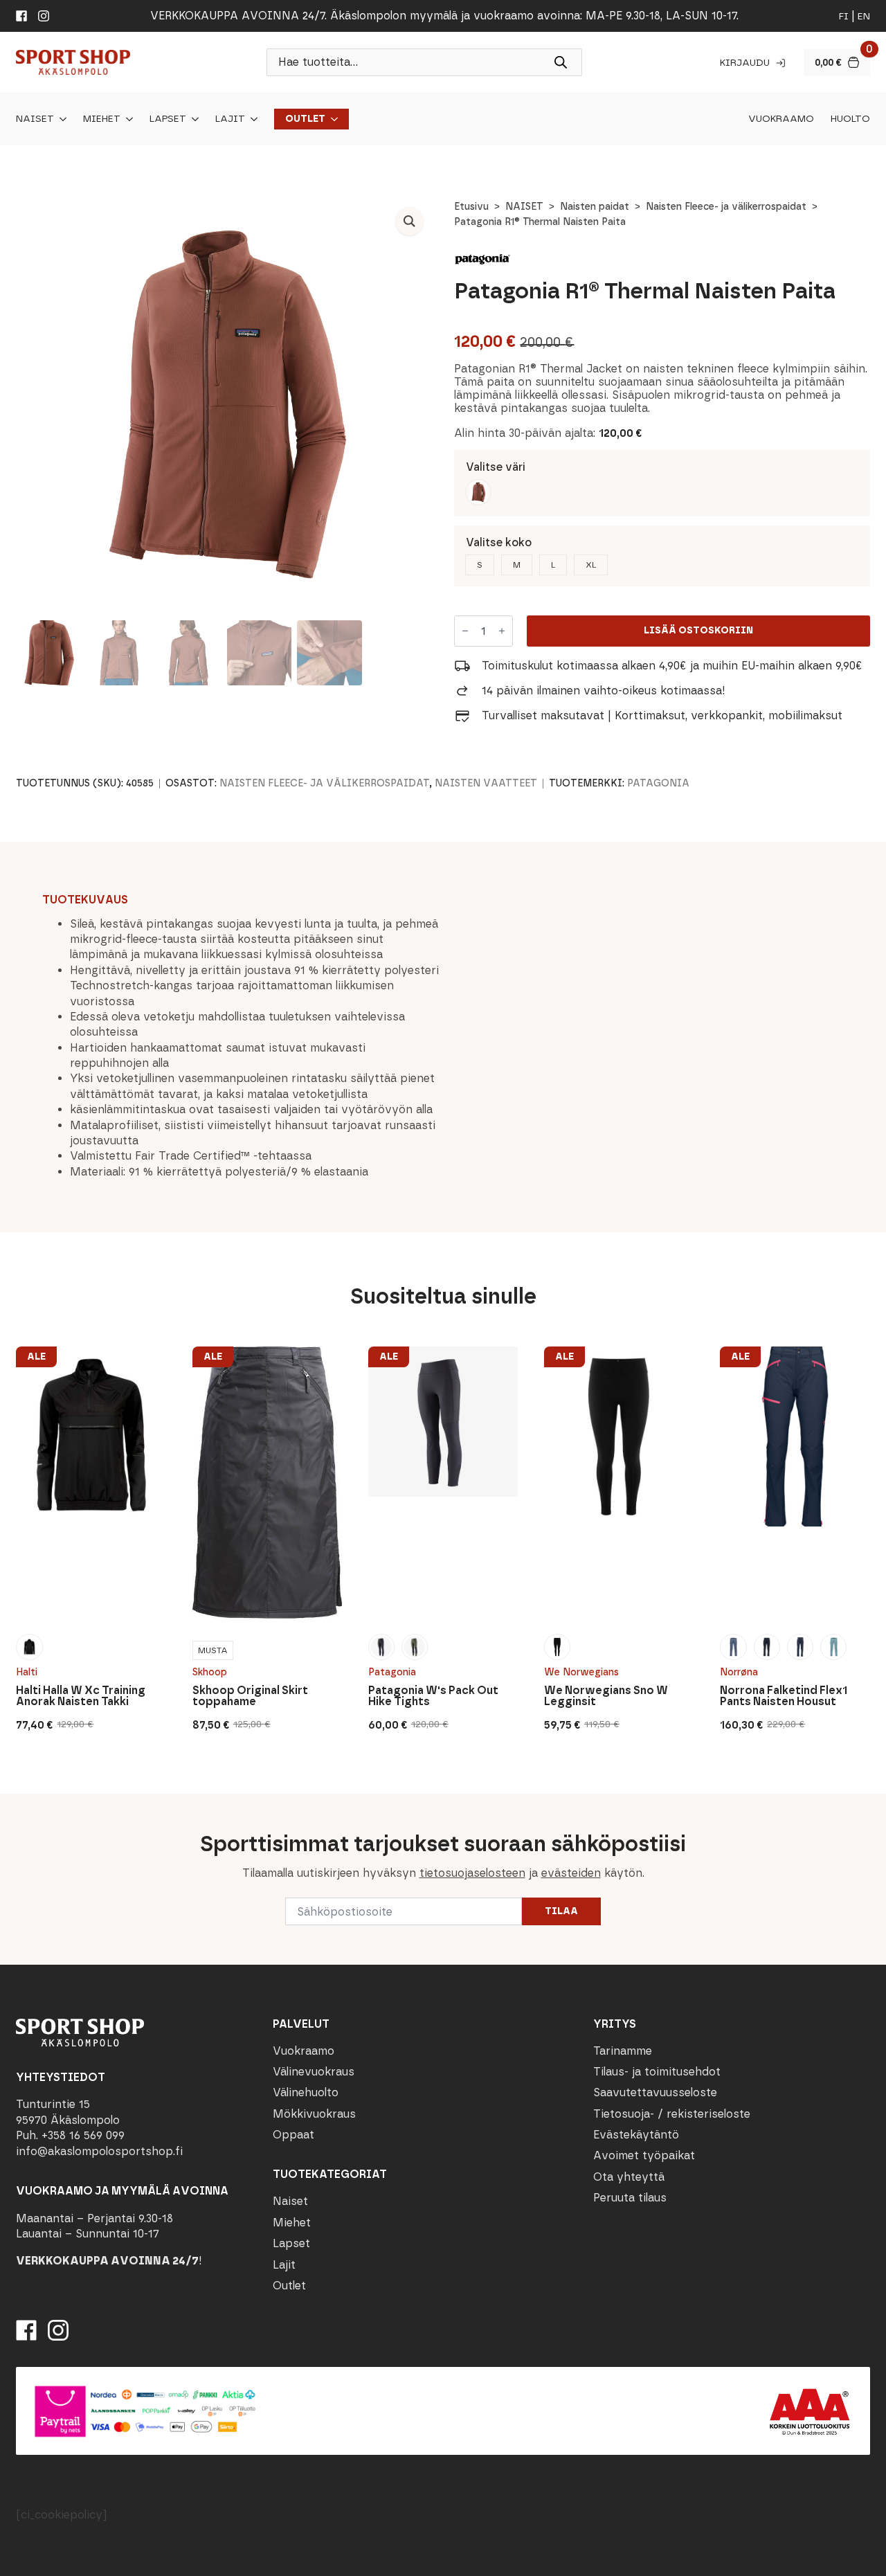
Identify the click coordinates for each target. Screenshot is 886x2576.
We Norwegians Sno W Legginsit (606, 1696)
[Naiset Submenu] (60, 119)
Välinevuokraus (314, 2072)
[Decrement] (465, 631)
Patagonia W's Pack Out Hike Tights (433, 1696)
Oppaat (293, 2135)
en (864, 16)
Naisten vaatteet (486, 783)
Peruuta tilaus (630, 2198)
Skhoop (210, 1672)
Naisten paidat (595, 207)
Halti (27, 1672)
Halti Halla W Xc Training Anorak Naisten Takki (81, 1696)
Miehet (102, 119)
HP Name (15, 1805)
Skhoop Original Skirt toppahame (250, 1696)
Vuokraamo (781, 119)
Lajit (230, 119)
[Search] (561, 62)
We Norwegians (581, 1672)
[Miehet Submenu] (127, 119)
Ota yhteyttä (629, 2177)
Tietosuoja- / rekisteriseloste (672, 2114)
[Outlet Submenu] (332, 119)
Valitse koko (499, 542)
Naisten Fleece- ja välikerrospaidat (726, 207)
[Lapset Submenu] (192, 119)
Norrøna (739, 1672)
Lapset (168, 119)
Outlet (305, 119)
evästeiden (571, 1873)
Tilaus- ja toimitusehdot (657, 2072)
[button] (409, 221)
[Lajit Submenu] (251, 119)
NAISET (524, 207)
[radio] (478, 492)
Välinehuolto (306, 2092)
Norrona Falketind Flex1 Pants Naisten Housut (784, 1696)
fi (844, 16)
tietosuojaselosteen (472, 1873)
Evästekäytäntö (636, 2135)
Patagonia (658, 783)
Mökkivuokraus (314, 2114)
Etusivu (471, 207)
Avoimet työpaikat (644, 2155)
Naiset (35, 119)
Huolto (850, 119)
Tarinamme (623, 2051)
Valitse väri (496, 467)
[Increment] (502, 631)
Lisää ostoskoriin (698, 630)
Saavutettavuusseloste (655, 2092)
